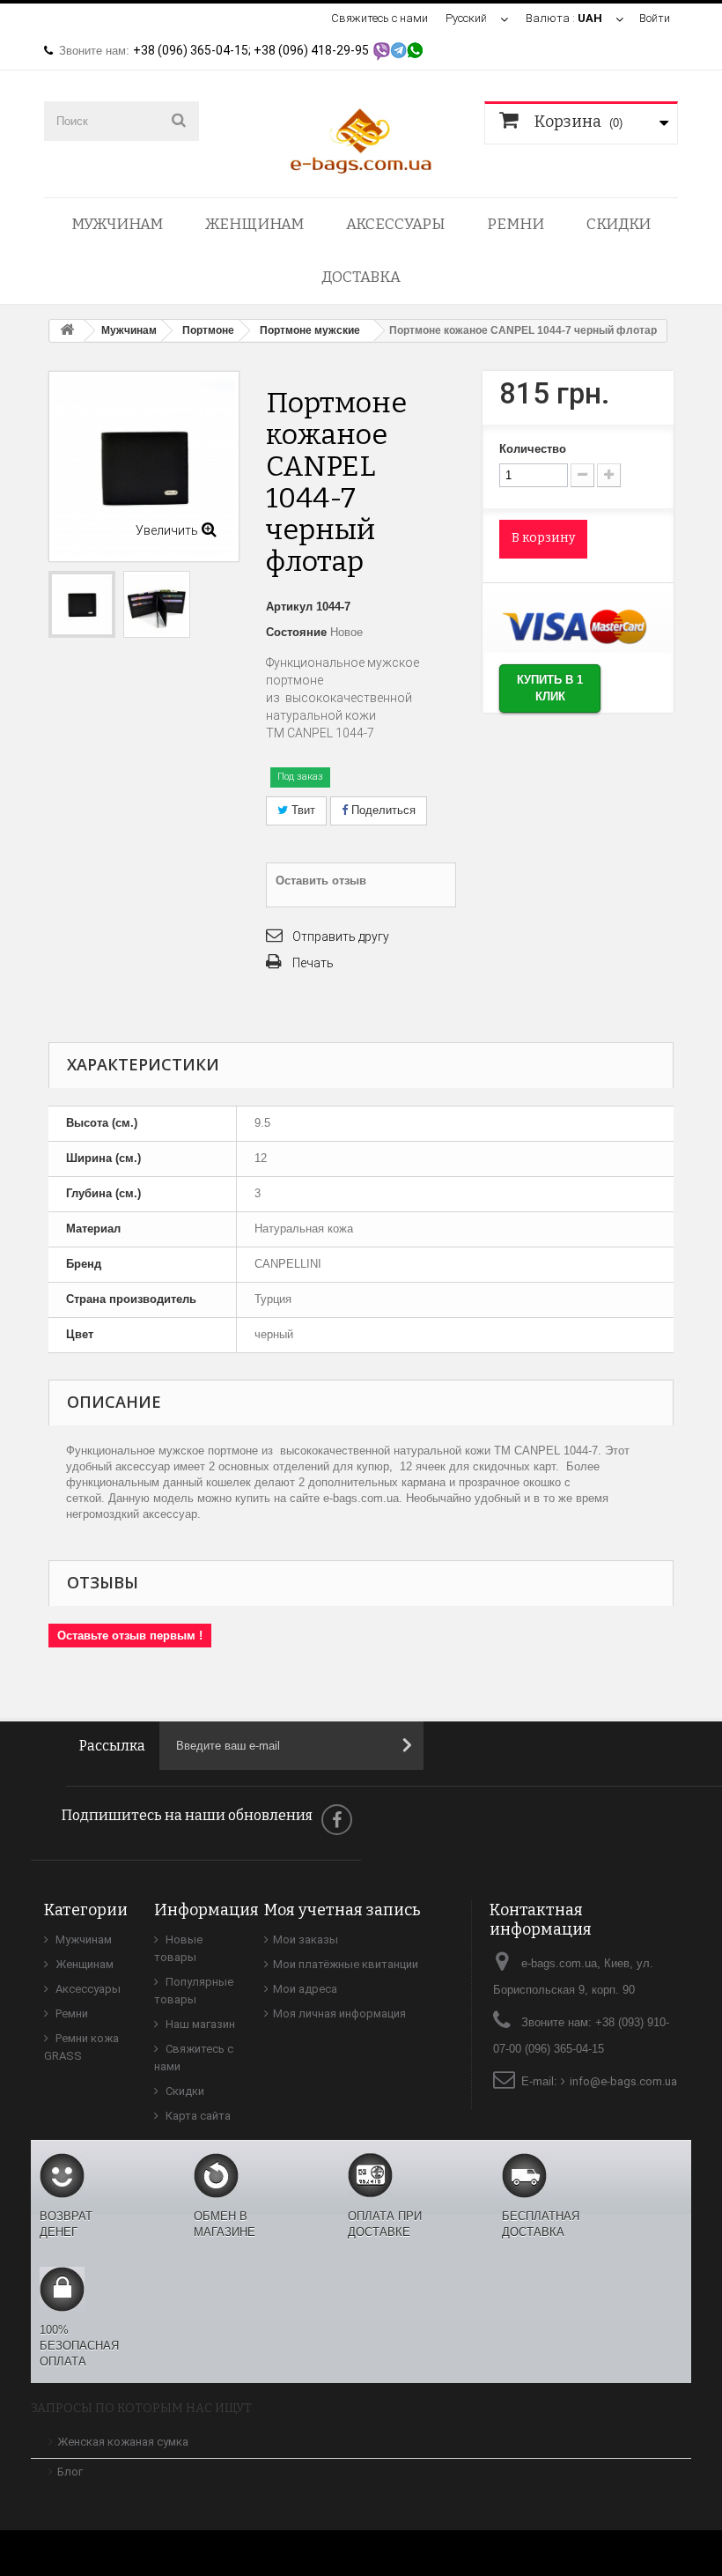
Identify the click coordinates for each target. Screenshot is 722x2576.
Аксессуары (395, 224)
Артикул (289, 607)
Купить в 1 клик (550, 688)
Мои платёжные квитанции (346, 1964)
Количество (533, 449)
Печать (313, 963)
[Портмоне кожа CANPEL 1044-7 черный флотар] (82, 604)
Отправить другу (341, 936)
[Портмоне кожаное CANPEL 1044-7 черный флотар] (157, 604)
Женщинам (254, 224)
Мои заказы (306, 1939)
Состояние (296, 632)
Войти (655, 18)
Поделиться (382, 810)
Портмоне (208, 330)
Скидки (619, 224)
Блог (70, 2472)
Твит (302, 810)
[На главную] (67, 331)
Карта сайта (197, 2116)
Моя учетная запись (343, 1910)
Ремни (516, 224)
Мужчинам (117, 224)
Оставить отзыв (321, 881)
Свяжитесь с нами (379, 18)
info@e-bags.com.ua (623, 2081)
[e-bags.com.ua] (361, 140)
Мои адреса (305, 1989)
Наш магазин (199, 2024)
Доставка (361, 277)
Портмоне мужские (310, 330)
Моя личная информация (339, 2013)
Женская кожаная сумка (123, 2442)
